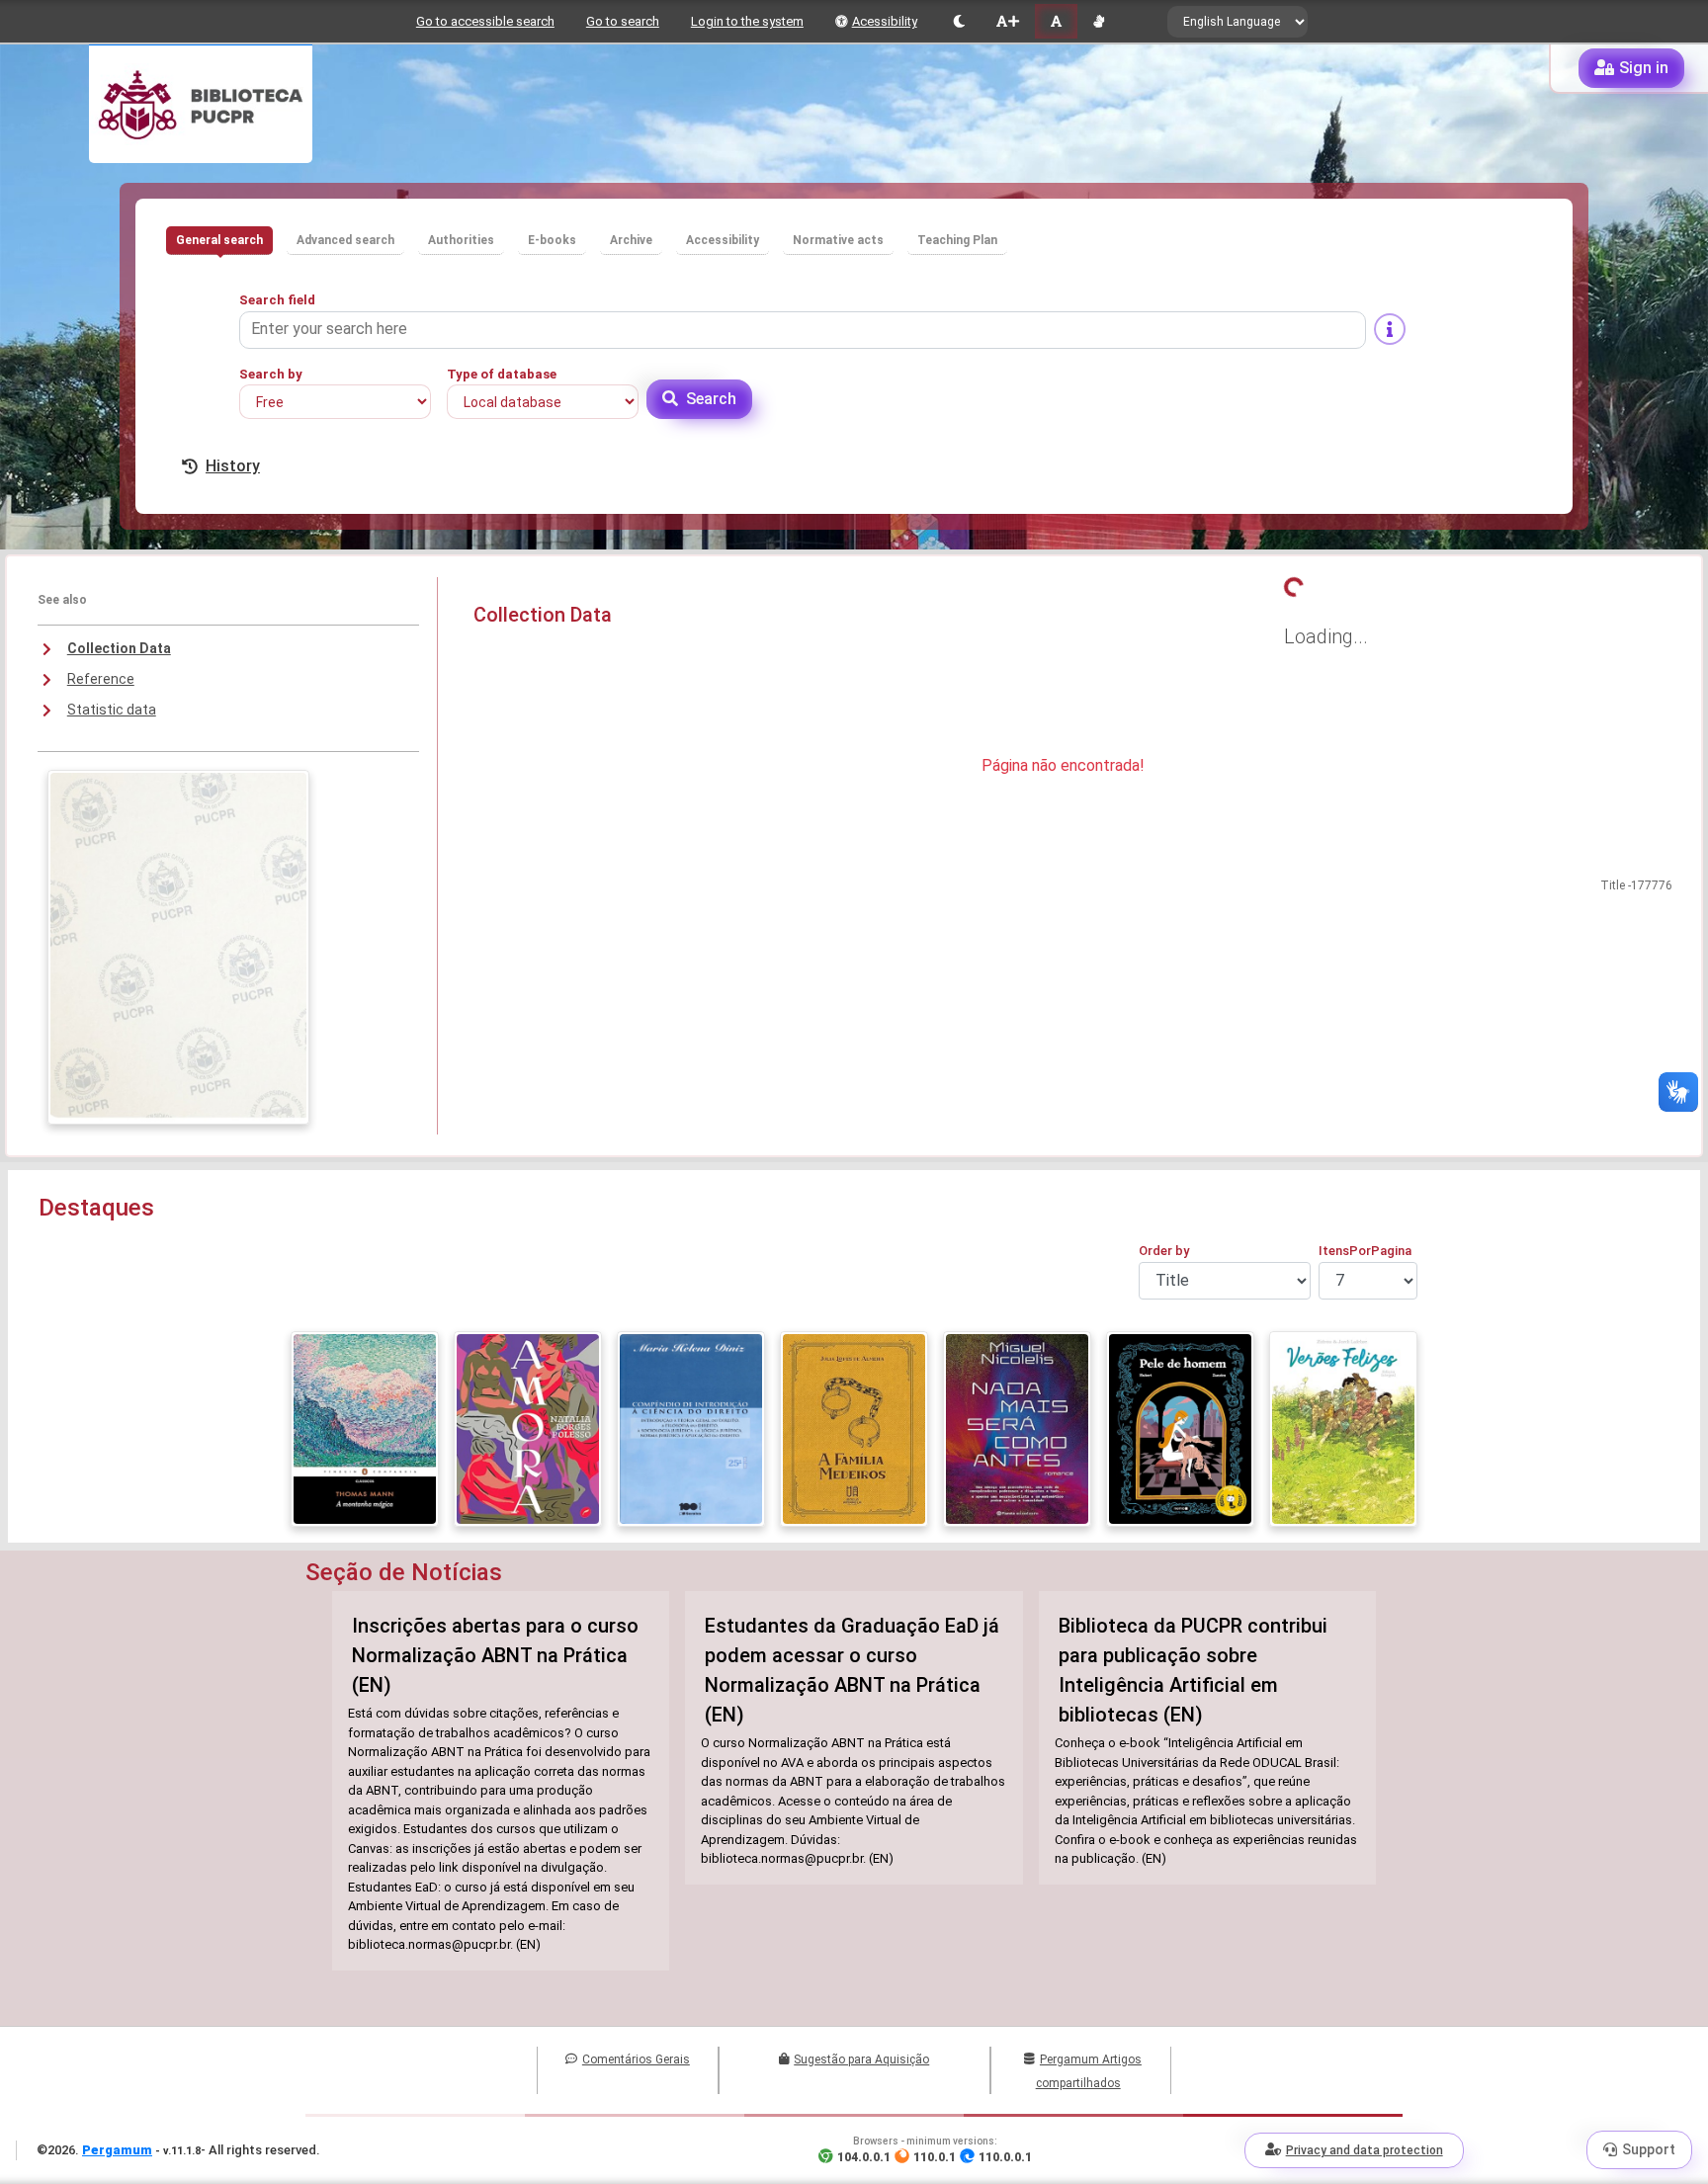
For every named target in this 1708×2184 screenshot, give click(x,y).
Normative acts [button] (838, 240)
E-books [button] (552, 240)
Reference (101, 679)
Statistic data (112, 710)
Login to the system (747, 21)
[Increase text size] (1007, 21)
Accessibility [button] (723, 240)
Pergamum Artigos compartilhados (1089, 2071)
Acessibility (885, 21)
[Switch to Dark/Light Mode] (959, 21)
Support (1649, 2149)
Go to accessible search (485, 21)
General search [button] (219, 240)
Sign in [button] (1644, 68)
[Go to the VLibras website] (1099, 21)
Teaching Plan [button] (957, 240)
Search (711, 399)
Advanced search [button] (345, 240)
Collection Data (119, 648)
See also (62, 600)
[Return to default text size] (1056, 21)
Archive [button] (631, 240)
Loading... (1326, 636)
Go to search (623, 21)
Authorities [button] (461, 240)
